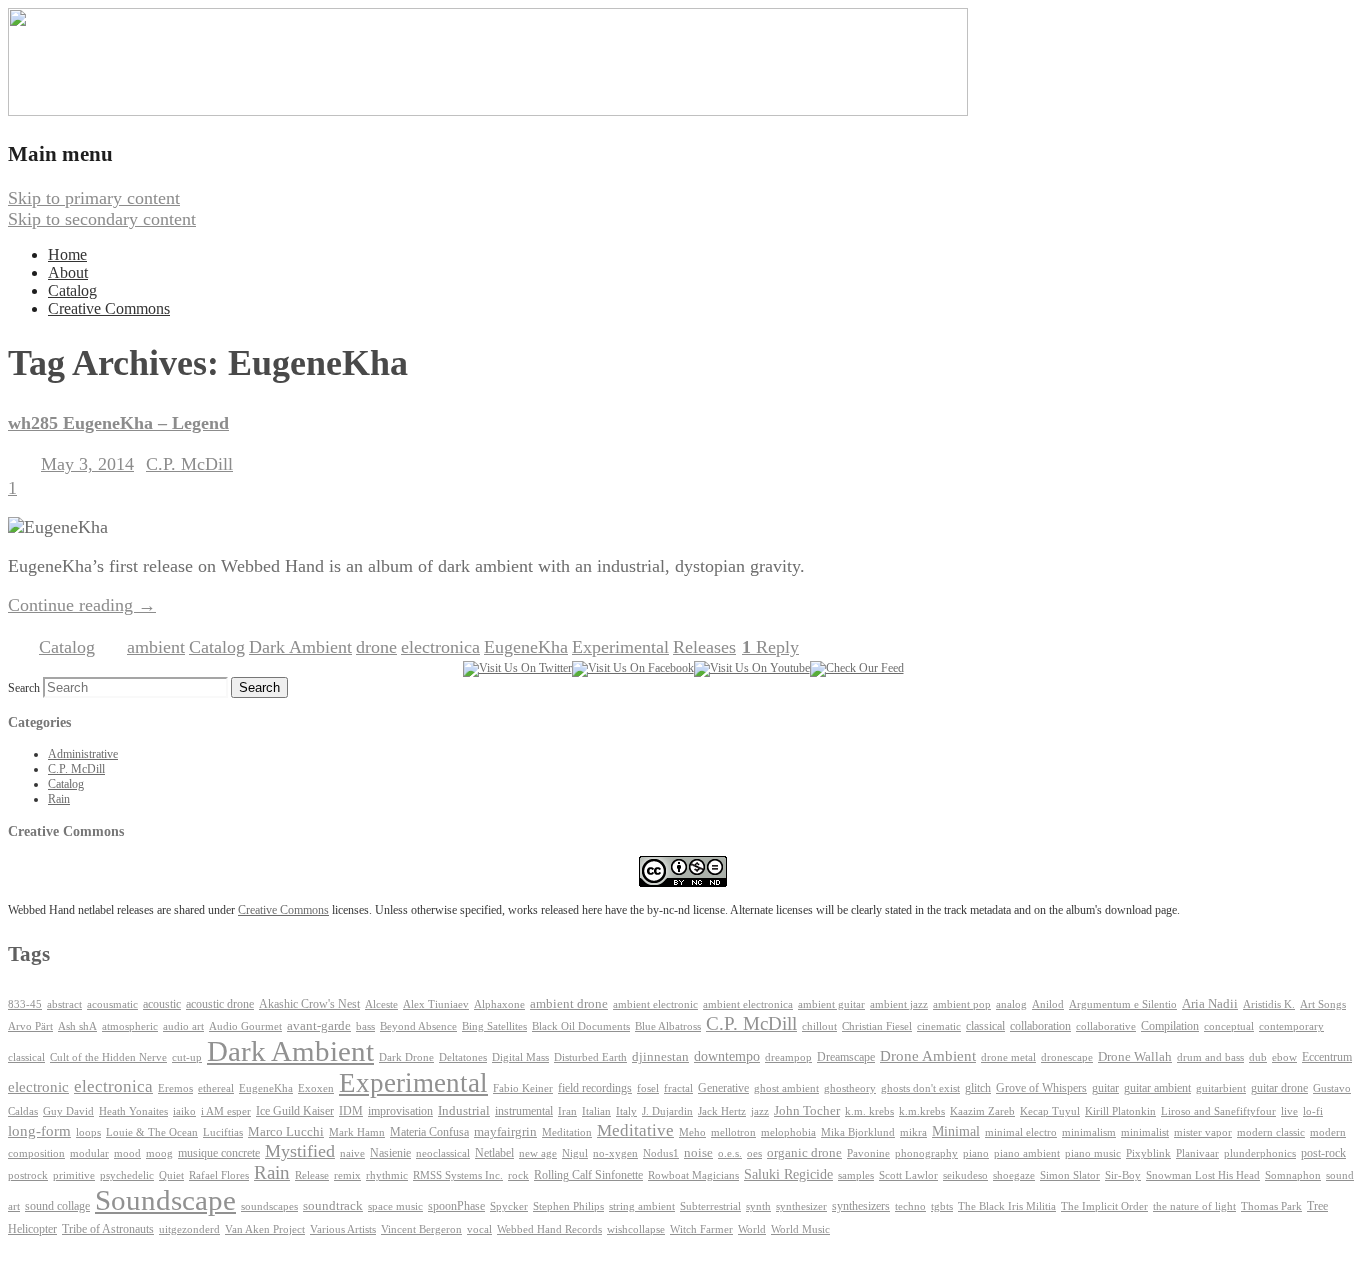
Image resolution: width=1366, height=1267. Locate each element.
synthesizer (801, 1206)
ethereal (216, 1088)
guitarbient (1221, 1088)
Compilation (1170, 1026)
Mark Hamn (357, 1132)
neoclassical (443, 1153)
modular (89, 1153)
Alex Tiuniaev (436, 1004)
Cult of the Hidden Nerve (108, 1057)
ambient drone (569, 1003)
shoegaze (1014, 1175)
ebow (1284, 1057)
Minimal (956, 1131)
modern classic (1271, 1132)
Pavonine (868, 1153)
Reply (770, 647)
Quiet (171, 1175)
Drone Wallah (1135, 1057)
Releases (704, 647)
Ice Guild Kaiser (295, 1111)
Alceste (381, 1004)
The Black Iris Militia (1007, 1206)
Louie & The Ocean (152, 1132)
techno (910, 1206)
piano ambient (1027, 1153)
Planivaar (1197, 1153)
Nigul (575, 1153)
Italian (596, 1111)
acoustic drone (220, 1004)
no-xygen (615, 1153)
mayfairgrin (505, 1132)
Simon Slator (1070, 1175)
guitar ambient (1157, 1088)
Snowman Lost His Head (1203, 1175)
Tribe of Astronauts (108, 1229)
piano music (1093, 1153)
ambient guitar (831, 1004)
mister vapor (1203, 1132)
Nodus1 (661, 1153)
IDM (351, 1111)
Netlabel (494, 1153)
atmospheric (130, 1026)
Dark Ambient (300, 647)
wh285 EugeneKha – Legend (118, 423)
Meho (692, 1132)
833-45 (25, 1004)
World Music (800, 1229)
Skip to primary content (94, 198)
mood (127, 1153)
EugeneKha (526, 647)
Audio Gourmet (245, 1026)
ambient (156, 647)
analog (1011, 1004)
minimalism (1089, 1132)
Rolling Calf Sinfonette (588, 1175)
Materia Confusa (429, 1132)
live (1289, 1111)
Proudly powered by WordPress (123, 1248)
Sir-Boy (1123, 1175)
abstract (64, 1004)
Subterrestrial (710, 1206)
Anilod (1048, 1004)
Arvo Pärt (30, 1026)
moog (159, 1153)
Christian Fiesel (877, 1026)
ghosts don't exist (920, 1088)
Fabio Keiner (523, 1088)
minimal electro (1021, 1132)
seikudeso (965, 1175)
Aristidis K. (1269, 1004)
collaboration (1040, 1026)
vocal (479, 1229)
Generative (723, 1088)
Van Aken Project (265, 1229)
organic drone (804, 1153)
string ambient (642, 1206)
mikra (913, 1132)
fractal (678, 1088)
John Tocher (807, 1111)
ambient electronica (748, 1004)
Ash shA (77, 1026)
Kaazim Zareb (982, 1111)
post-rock (1323, 1153)
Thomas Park (1271, 1206)
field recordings (595, 1088)
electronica (440, 647)
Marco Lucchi (286, 1131)
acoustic (162, 1004)
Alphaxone (499, 1004)
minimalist (1145, 1132)
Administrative (83, 754)
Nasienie (390, 1153)
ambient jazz (899, 1004)
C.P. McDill (189, 464)
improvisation (400, 1111)
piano (976, 1153)
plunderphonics (1260, 1153)
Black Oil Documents (581, 1026)
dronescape (1067, 1057)
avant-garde (319, 1026)
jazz (760, 1111)
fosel (648, 1088)
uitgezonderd (189, 1229)
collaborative (1106, 1026)
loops (88, 1132)
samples (856, 1175)
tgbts (942, 1206)
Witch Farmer (701, 1229)
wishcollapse (636, 1229)
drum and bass (1210, 1057)
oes (754, 1153)
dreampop (788, 1057)
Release (312, 1175)
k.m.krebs (922, 1111)
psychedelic (127, 1175)
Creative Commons (109, 308)
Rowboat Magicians (693, 1175)
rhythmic (387, 1175)
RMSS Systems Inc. (458, 1175)
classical (985, 1026)
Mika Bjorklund (858, 1132)
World (752, 1229)
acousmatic (112, 1004)
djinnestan (660, 1057)
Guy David (68, 1111)
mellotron (733, 1132)
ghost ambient (786, 1088)
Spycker (509, 1206)
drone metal (1008, 1057)
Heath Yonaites (133, 1111)
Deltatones (463, 1057)
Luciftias (223, 1132)
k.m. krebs (869, 1111)
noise (698, 1153)
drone (376, 647)
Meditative (635, 1130)
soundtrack (333, 1206)
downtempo (727, 1056)
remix (347, 1175)
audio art (183, 1026)
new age (538, 1153)
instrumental (524, 1111)
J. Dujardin (667, 1111)
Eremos (175, 1088)
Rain (59, 799)
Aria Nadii (1210, 1003)
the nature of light (1194, 1206)
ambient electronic (655, 1004)
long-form (39, 1130)
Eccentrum (1327, 1057)
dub (1258, 1057)
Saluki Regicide (788, 1174)
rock (518, 1175)
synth (758, 1206)
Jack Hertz (722, 1111)
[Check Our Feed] (857, 668)
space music (395, 1206)
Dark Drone (406, 1057)
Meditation (567, 1132)
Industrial (464, 1111)
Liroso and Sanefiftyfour (1218, 1111)
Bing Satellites (494, 1026)
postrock (28, 1175)
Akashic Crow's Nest (309, 1004)
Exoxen (316, 1088)
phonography (926, 1153)
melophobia (788, 1132)
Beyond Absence (418, 1026)
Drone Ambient (928, 1056)
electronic (38, 1087)
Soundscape (165, 1200)
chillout (819, 1026)
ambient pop (962, 1004)
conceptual (1229, 1026)
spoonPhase (456, 1206)
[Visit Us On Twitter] (517, 668)
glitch (978, 1088)
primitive (74, 1175)
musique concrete (219, 1153)
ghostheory (850, 1088)
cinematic (939, 1026)
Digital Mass (520, 1057)
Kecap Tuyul (1050, 1111)
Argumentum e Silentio (1123, 1004)
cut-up (187, 1057)
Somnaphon (1293, 1175)
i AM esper (226, 1111)
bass (365, 1026)
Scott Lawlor (908, 1175)
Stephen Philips (568, 1206)
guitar (1105, 1088)
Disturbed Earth (590, 1057)
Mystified (300, 1151)
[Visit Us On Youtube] (752, 668)
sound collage (57, 1206)
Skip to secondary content (102, 219)
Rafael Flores (219, 1175)
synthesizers (861, 1206)
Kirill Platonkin (1120, 1111)
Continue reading (82, 605)
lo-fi (1313, 1111)
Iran (567, 1111)
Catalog (72, 290)
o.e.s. (730, 1153)
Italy (626, 1111)
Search (24, 688)
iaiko (184, 1111)
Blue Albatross (668, 1026)
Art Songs (1323, 1004)
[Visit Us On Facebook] (633, 668)
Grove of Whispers (1041, 1088)
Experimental (620, 647)
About (68, 272)
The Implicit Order (1104, 1206)
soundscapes (269, 1206)
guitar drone (1279, 1088)
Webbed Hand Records (549, 1229)
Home (67, 254)
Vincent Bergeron (421, 1229)
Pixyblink (1148, 1153)
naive (352, 1153)
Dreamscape (846, 1057)
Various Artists (343, 1229)
